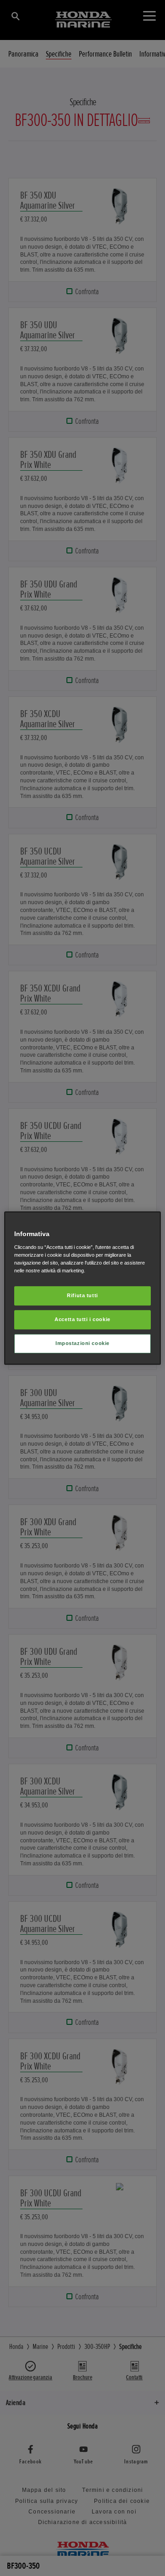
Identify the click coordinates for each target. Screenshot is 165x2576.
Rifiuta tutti (82, 1295)
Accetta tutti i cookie (82, 1319)
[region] (82, 1288)
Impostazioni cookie (82, 1343)
